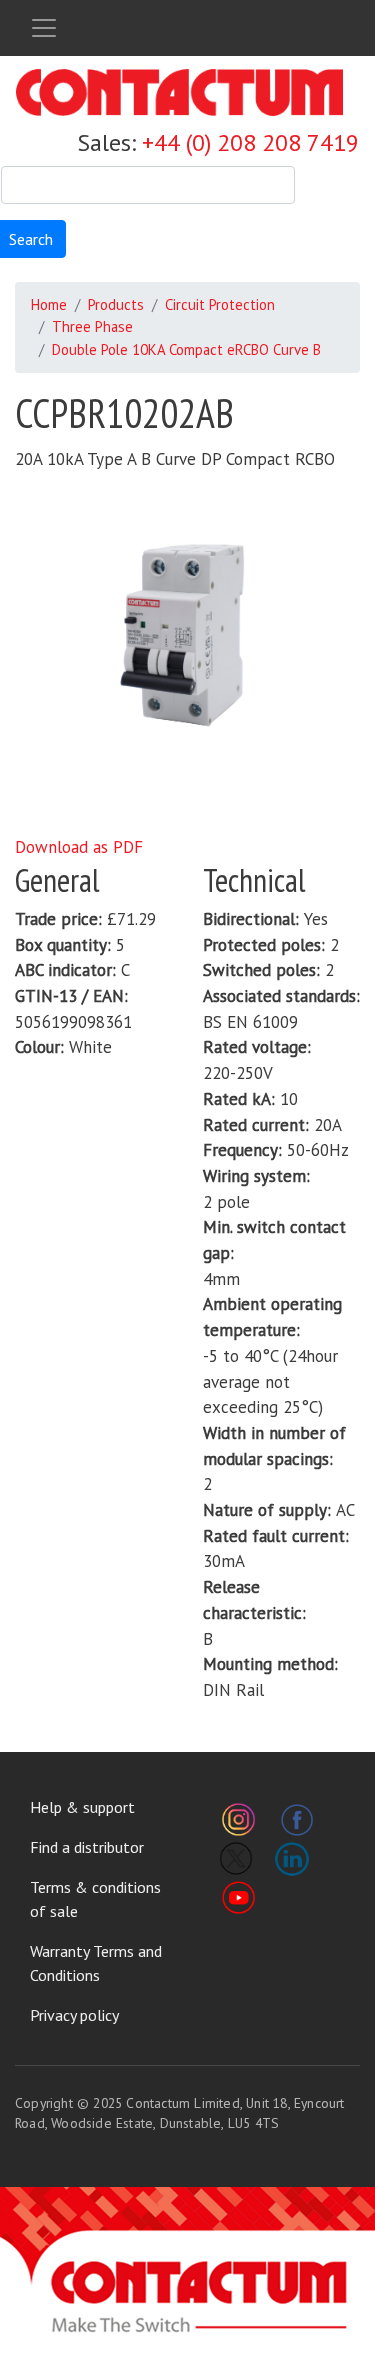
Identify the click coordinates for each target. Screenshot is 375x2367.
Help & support (82, 1807)
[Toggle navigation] (44, 28)
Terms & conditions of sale (95, 1899)
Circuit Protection (220, 304)
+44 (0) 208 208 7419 (250, 142)
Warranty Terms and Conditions (96, 1963)
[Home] (179, 92)
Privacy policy (74, 2015)
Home (49, 304)
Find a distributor (87, 1847)
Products (116, 304)
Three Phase (92, 326)
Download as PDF (79, 847)
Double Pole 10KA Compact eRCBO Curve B (186, 349)
